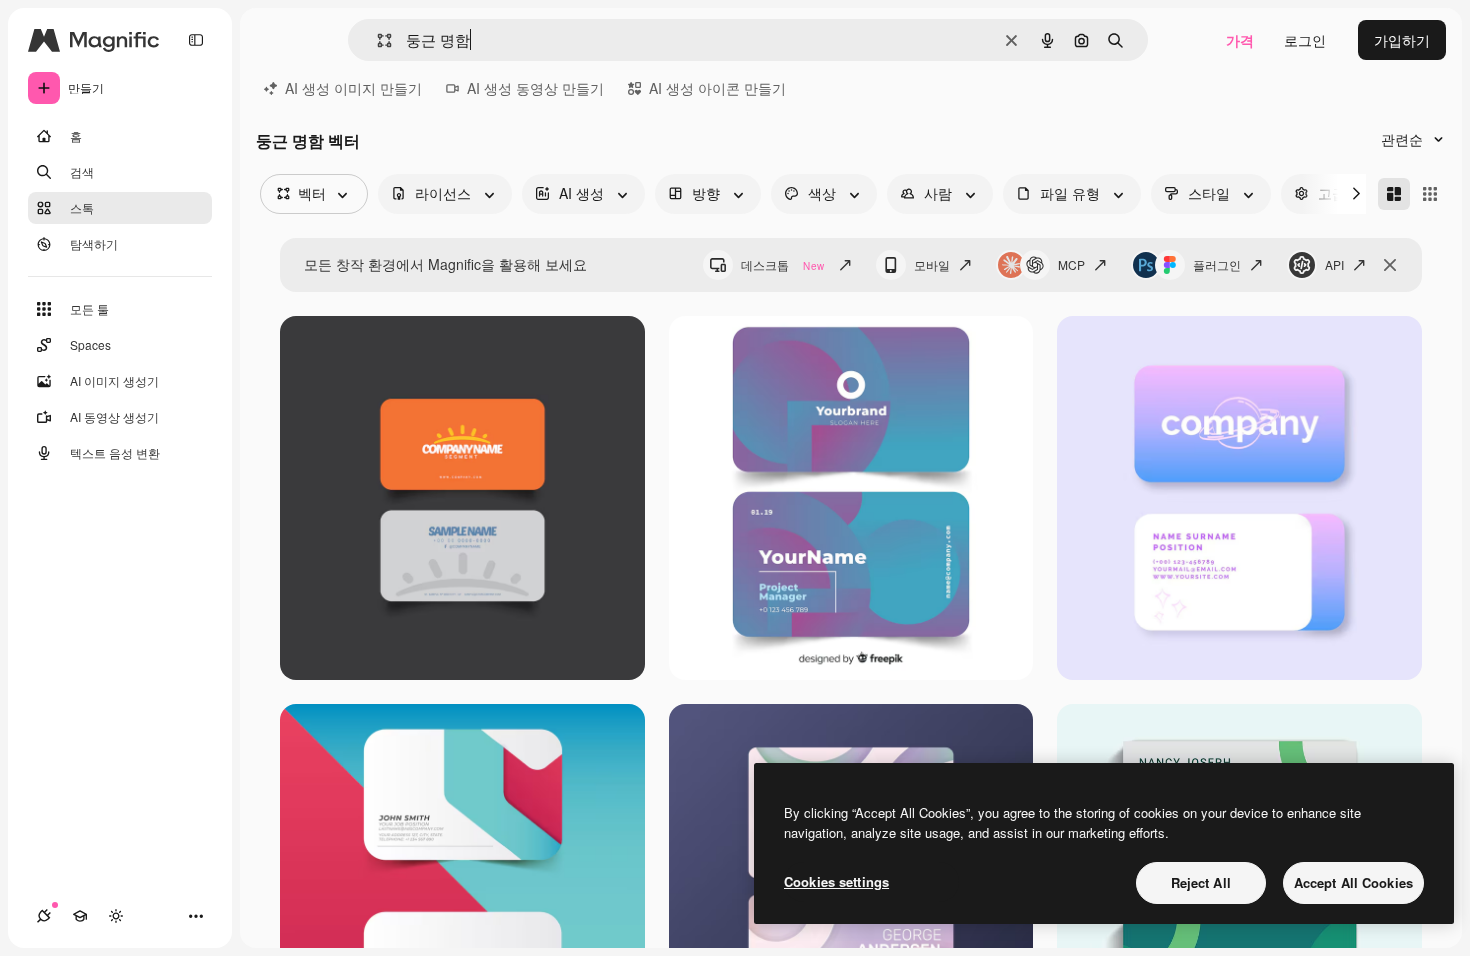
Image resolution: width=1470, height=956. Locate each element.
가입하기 (1402, 40)
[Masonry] (1394, 194)
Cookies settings (836, 881)
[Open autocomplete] (376, 40)
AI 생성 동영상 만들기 (535, 88)
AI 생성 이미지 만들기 (353, 88)
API (1334, 264)
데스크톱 (782, 264)
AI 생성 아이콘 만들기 (717, 88)
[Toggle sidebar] (196, 40)
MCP (1071, 264)
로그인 (1305, 40)
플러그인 (1217, 264)
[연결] (44, 916)
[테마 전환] (116, 916)
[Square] (1430, 194)
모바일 (932, 264)
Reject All (1201, 882)
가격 (1240, 40)
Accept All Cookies (1353, 882)
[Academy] (80, 916)
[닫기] (1390, 265)
